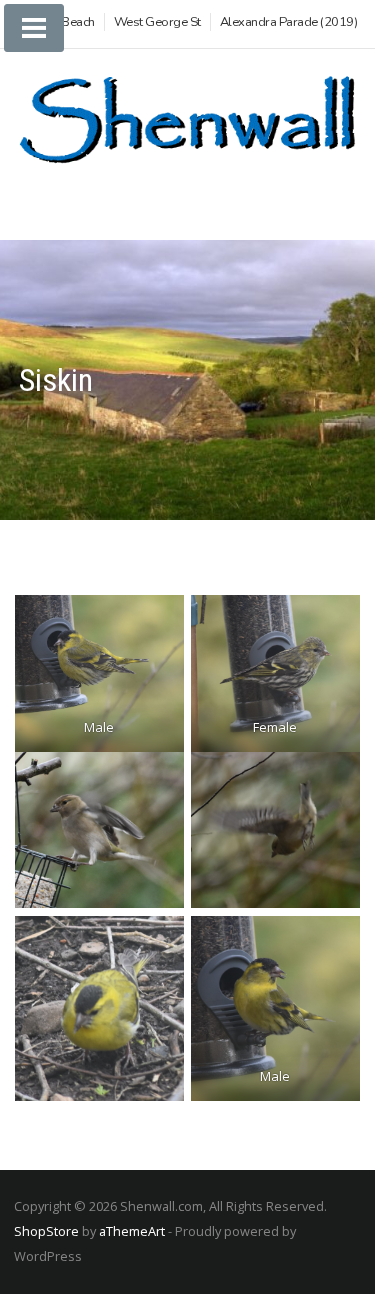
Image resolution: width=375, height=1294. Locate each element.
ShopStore (46, 1231)
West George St (157, 22)
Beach (78, 22)
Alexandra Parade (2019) (289, 22)
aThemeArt (132, 1231)
